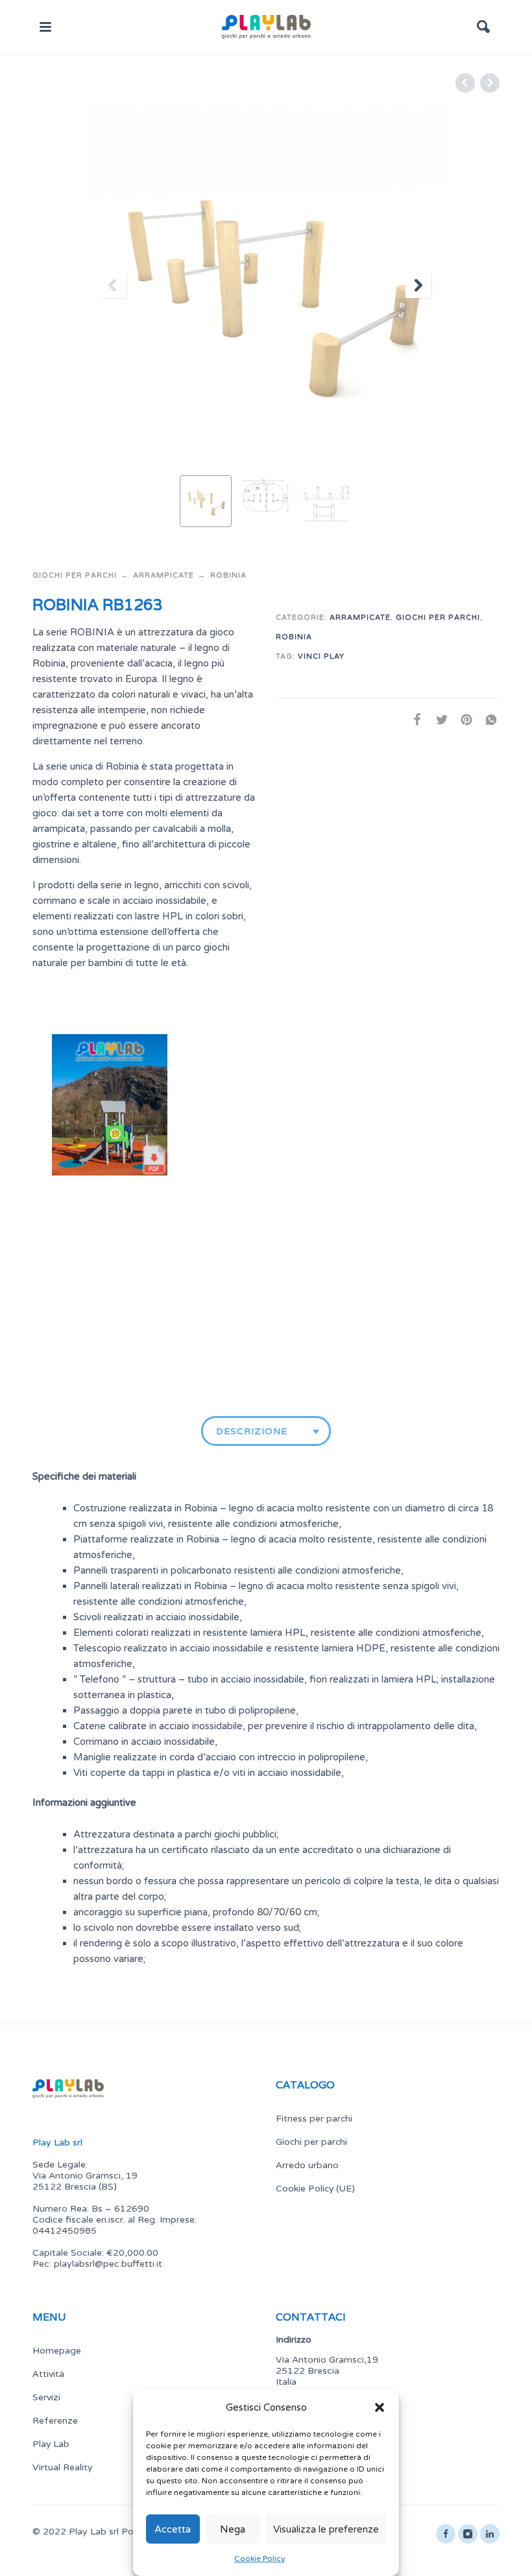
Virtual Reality (62, 2467)
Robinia (228, 575)
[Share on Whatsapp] (487, 720)
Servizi (46, 2397)
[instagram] (468, 2534)
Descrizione (252, 1431)
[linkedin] (490, 2534)
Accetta (173, 2529)
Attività (48, 2374)
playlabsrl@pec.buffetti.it (108, 2264)
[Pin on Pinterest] (463, 720)
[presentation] (114, 285)
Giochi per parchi (75, 575)
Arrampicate (163, 575)
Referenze (55, 2420)
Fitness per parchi (314, 2118)
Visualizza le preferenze (326, 2529)
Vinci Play (321, 656)
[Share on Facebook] (413, 720)
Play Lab (51, 2444)
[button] (380, 2407)
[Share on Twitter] (438, 720)
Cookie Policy (260, 2558)
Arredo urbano (307, 2165)
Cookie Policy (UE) (315, 2188)
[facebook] (446, 2534)
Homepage (57, 2350)
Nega (233, 2529)
